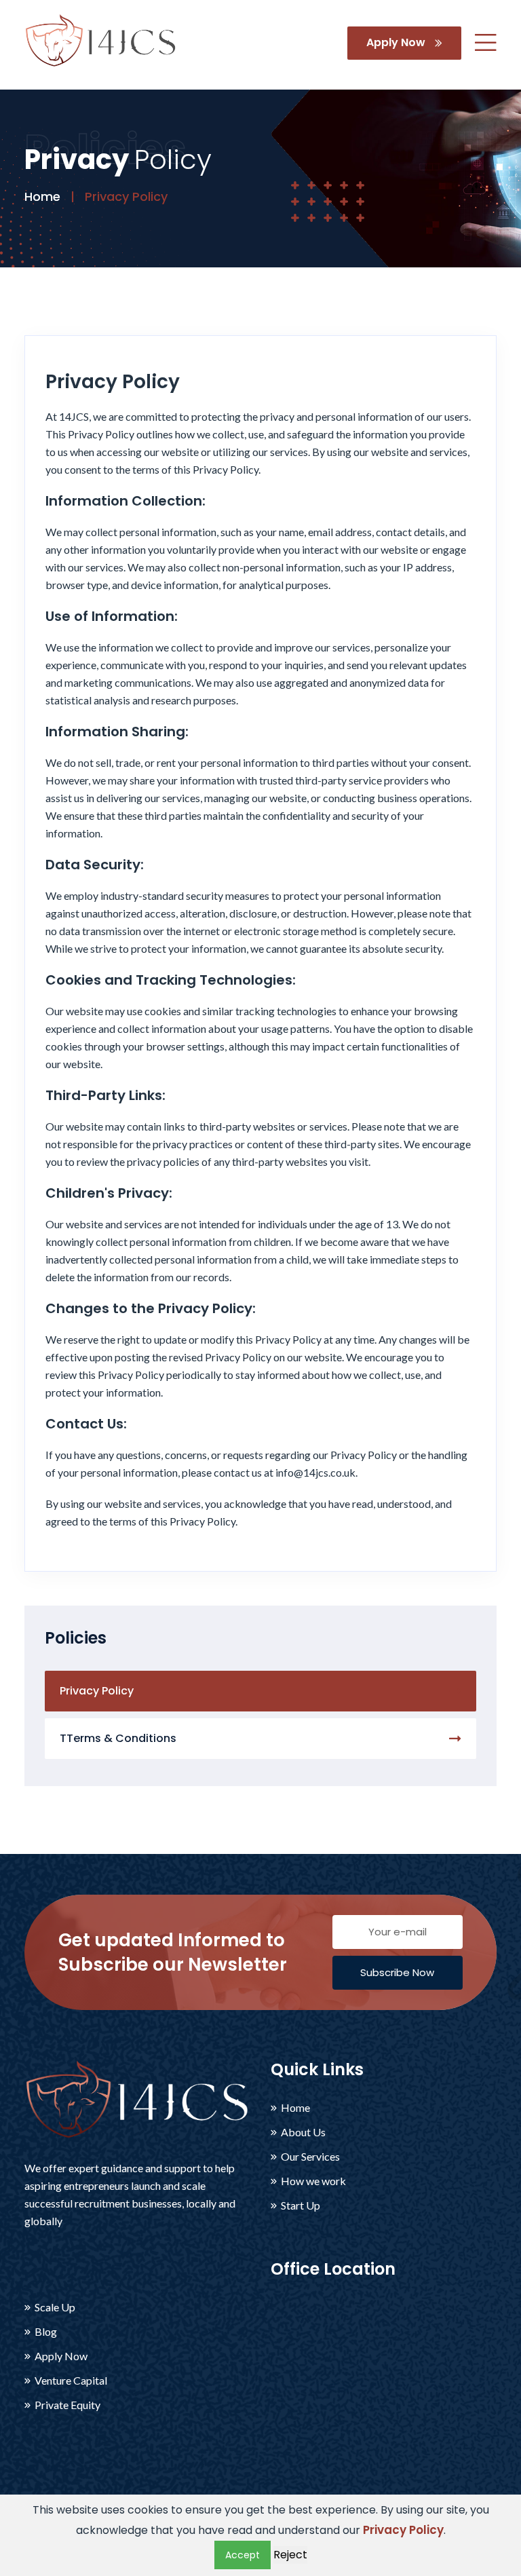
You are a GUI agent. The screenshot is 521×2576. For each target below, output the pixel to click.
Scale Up (55, 2307)
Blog (46, 2332)
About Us (303, 2132)
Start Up (301, 2205)
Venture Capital (71, 2381)
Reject (290, 2555)
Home (42, 196)
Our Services (310, 2157)
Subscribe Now (397, 1972)
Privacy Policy (97, 1691)
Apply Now (397, 42)
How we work (313, 2181)
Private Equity (67, 2405)
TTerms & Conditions (118, 1738)
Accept (243, 2555)
